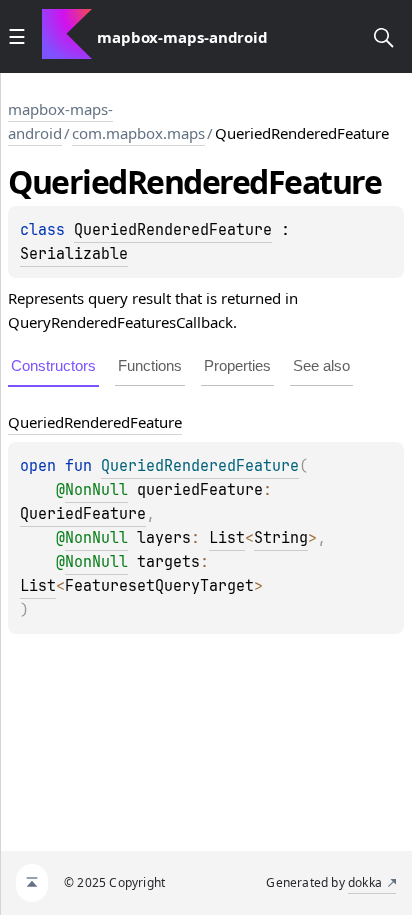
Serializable (74, 254)
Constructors (53, 365)
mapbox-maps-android (60, 121)
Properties (237, 365)
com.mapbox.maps (138, 133)
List (227, 538)
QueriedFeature (83, 514)
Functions (150, 365)
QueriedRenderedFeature (173, 230)
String (281, 538)
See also (321, 365)
